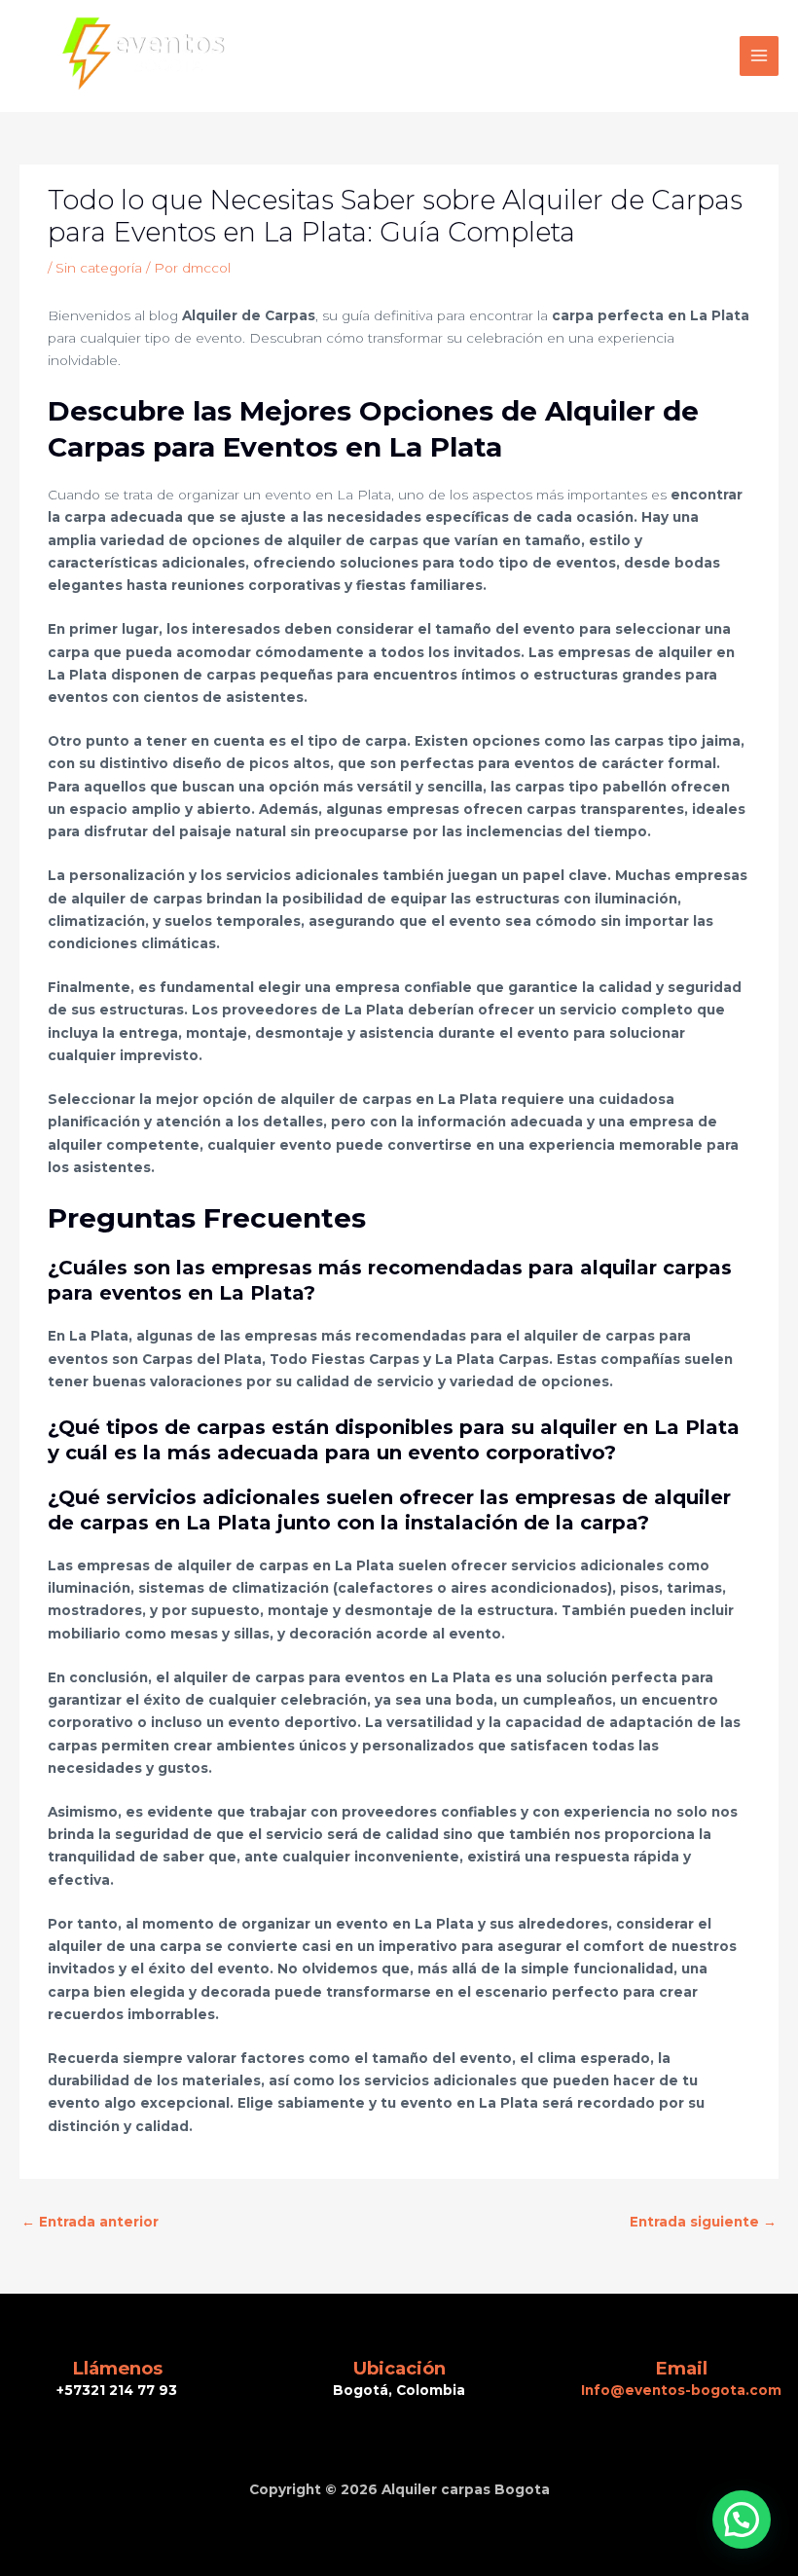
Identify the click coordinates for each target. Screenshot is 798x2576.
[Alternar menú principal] (760, 56)
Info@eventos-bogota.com (681, 2390)
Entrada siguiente (703, 2222)
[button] (742, 2520)
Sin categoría (99, 268)
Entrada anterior (90, 2222)
